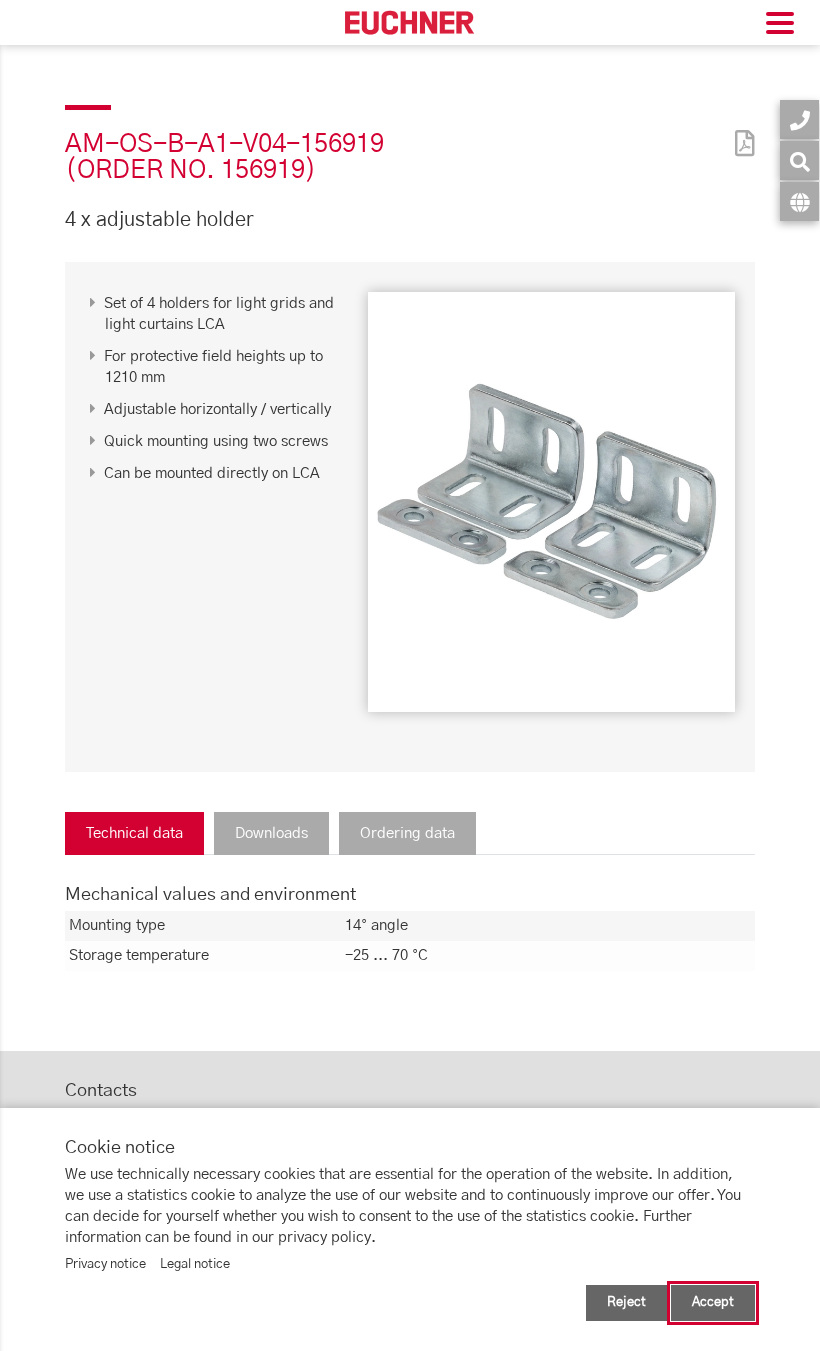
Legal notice (195, 1264)
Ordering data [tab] (407, 833)
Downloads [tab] (271, 833)
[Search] (799, 160)
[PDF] (740, 130)
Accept (713, 1302)
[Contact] (799, 119)
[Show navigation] (780, 25)
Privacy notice (105, 1264)
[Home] (410, 22)
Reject (626, 1302)
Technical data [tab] (134, 833)
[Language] (799, 201)
